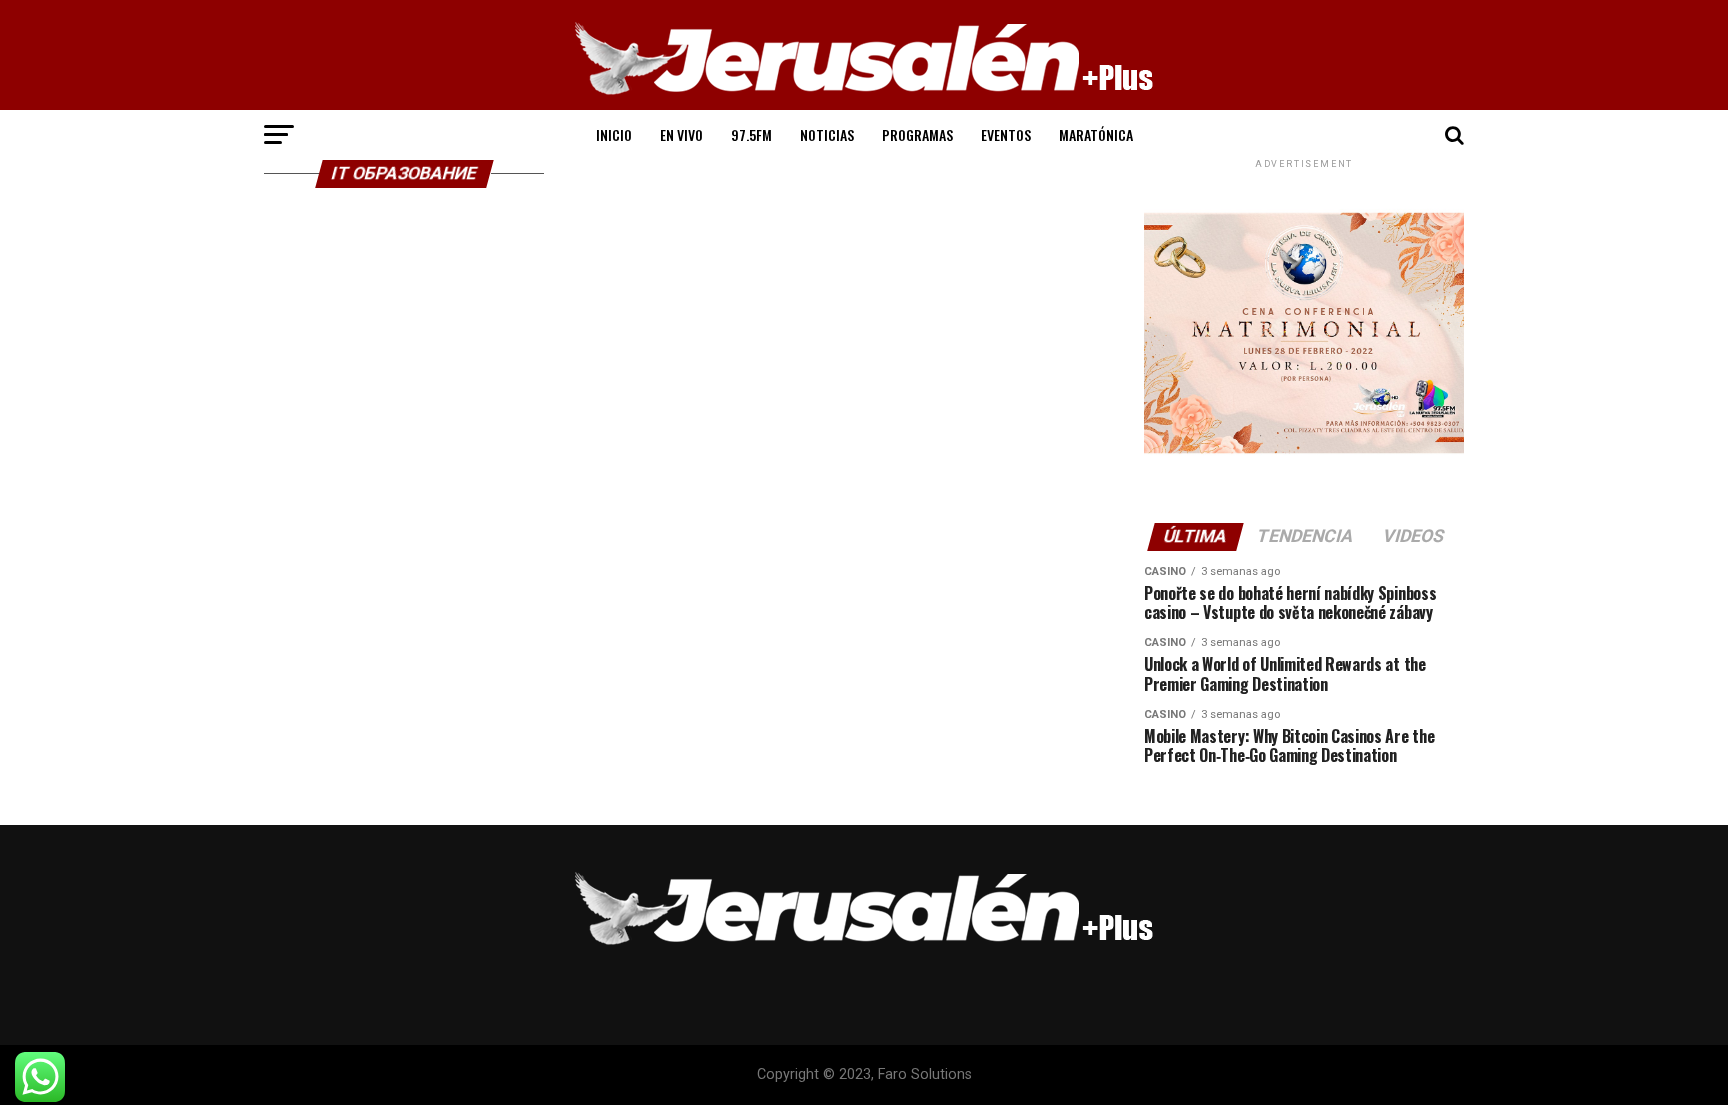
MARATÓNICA (1096, 134)
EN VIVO (681, 134)
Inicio (614, 134)
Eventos (1006, 134)
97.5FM (751, 134)
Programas (917, 134)
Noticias (827, 134)
